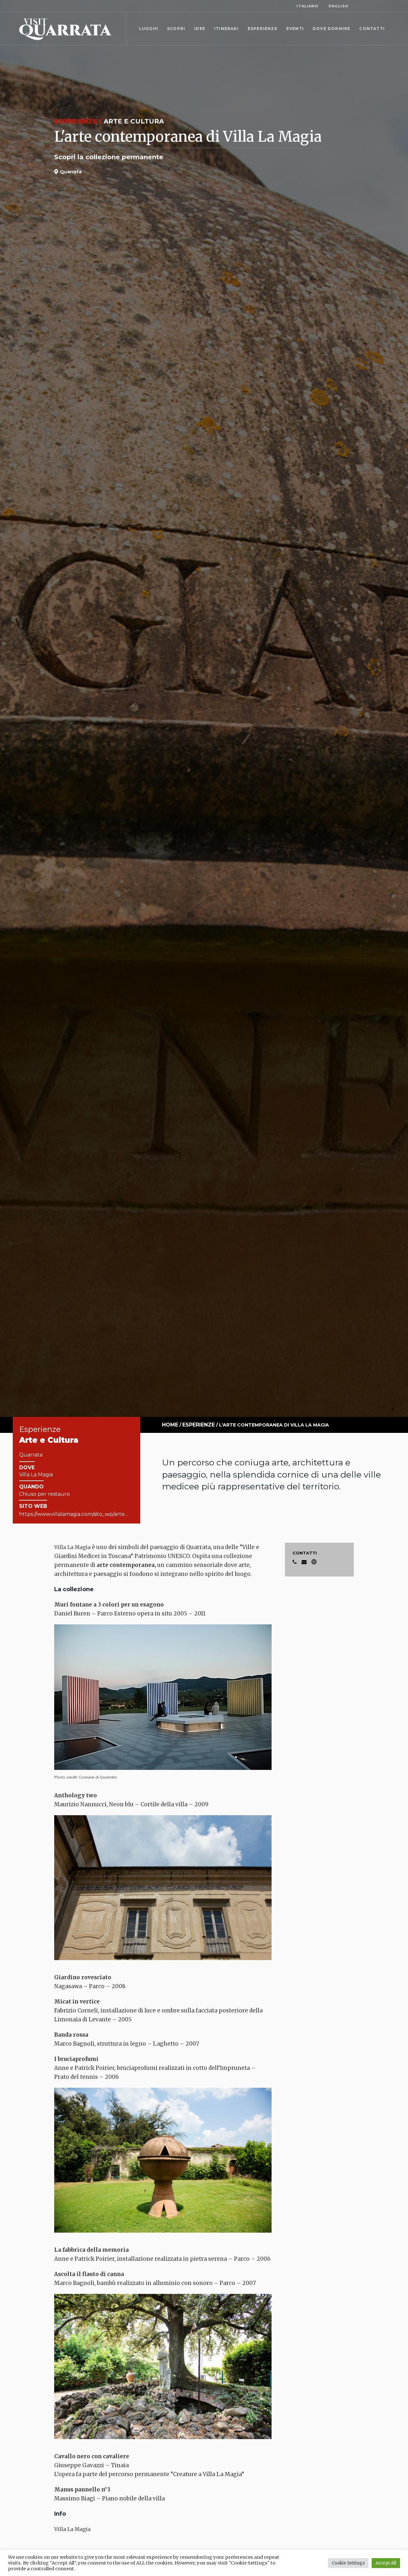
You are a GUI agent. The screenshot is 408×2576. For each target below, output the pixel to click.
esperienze (199, 1425)
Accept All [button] (386, 2563)
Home (170, 1425)
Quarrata (31, 1455)
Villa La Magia (72, 1547)
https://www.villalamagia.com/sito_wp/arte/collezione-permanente (103, 1514)
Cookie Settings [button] (348, 2563)
